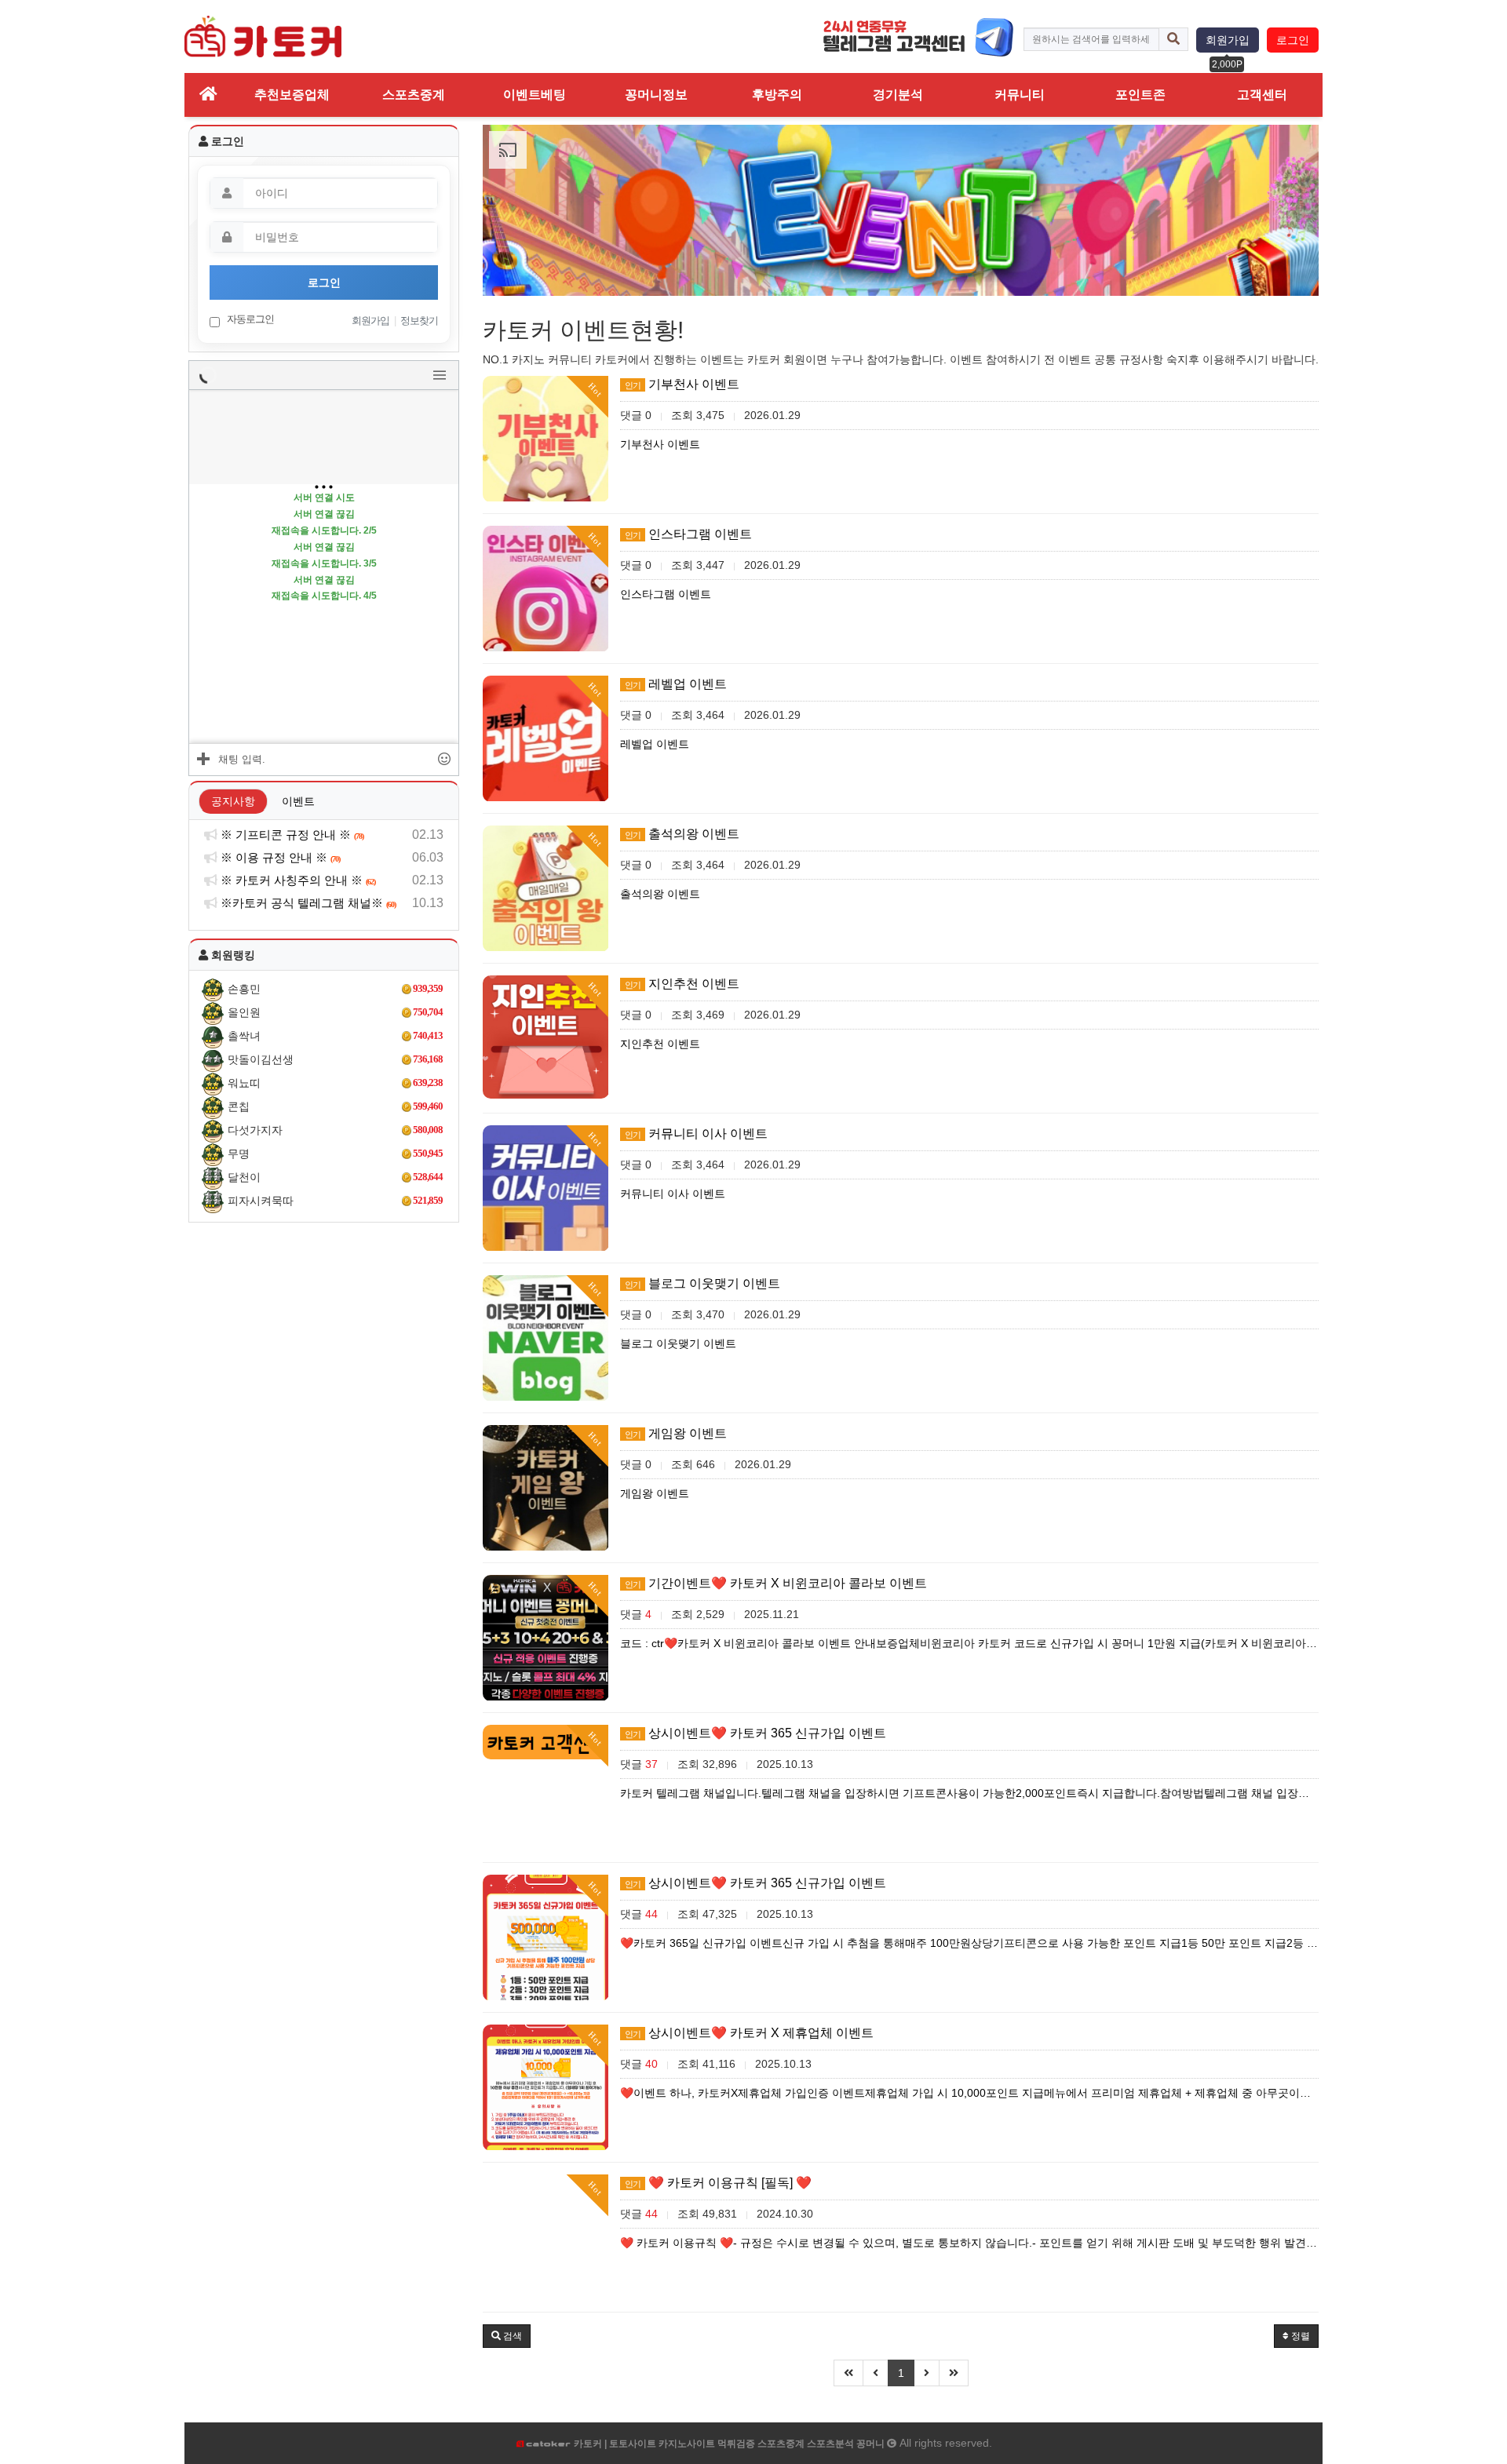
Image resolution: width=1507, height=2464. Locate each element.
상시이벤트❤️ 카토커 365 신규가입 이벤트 (755, 1733)
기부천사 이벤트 (682, 384)
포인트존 (1140, 95)
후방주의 (777, 95)
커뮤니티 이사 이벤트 (696, 1134)
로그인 (1293, 40)
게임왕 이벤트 (676, 1433)
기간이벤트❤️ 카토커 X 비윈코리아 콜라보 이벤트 (776, 1583)
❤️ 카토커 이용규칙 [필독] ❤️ (718, 2183)
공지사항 (233, 801)
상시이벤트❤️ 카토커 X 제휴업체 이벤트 (749, 2033)
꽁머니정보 (656, 95)
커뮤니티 (1020, 95)
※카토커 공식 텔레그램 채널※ (307, 903)
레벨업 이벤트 (676, 684)
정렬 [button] (1299, 2336)
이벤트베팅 (535, 95)
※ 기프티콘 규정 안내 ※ (291, 835)
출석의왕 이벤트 (682, 834)
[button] (507, 2336)
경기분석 (898, 95)
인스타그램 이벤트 (688, 534)
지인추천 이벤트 (682, 984)
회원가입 (1228, 40)
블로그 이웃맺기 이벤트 (702, 1283)
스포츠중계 (414, 95)
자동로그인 (249, 319)
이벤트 (298, 801)
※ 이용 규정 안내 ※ (279, 857)
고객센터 (1262, 95)
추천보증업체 (292, 95)
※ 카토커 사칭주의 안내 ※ (297, 880)
